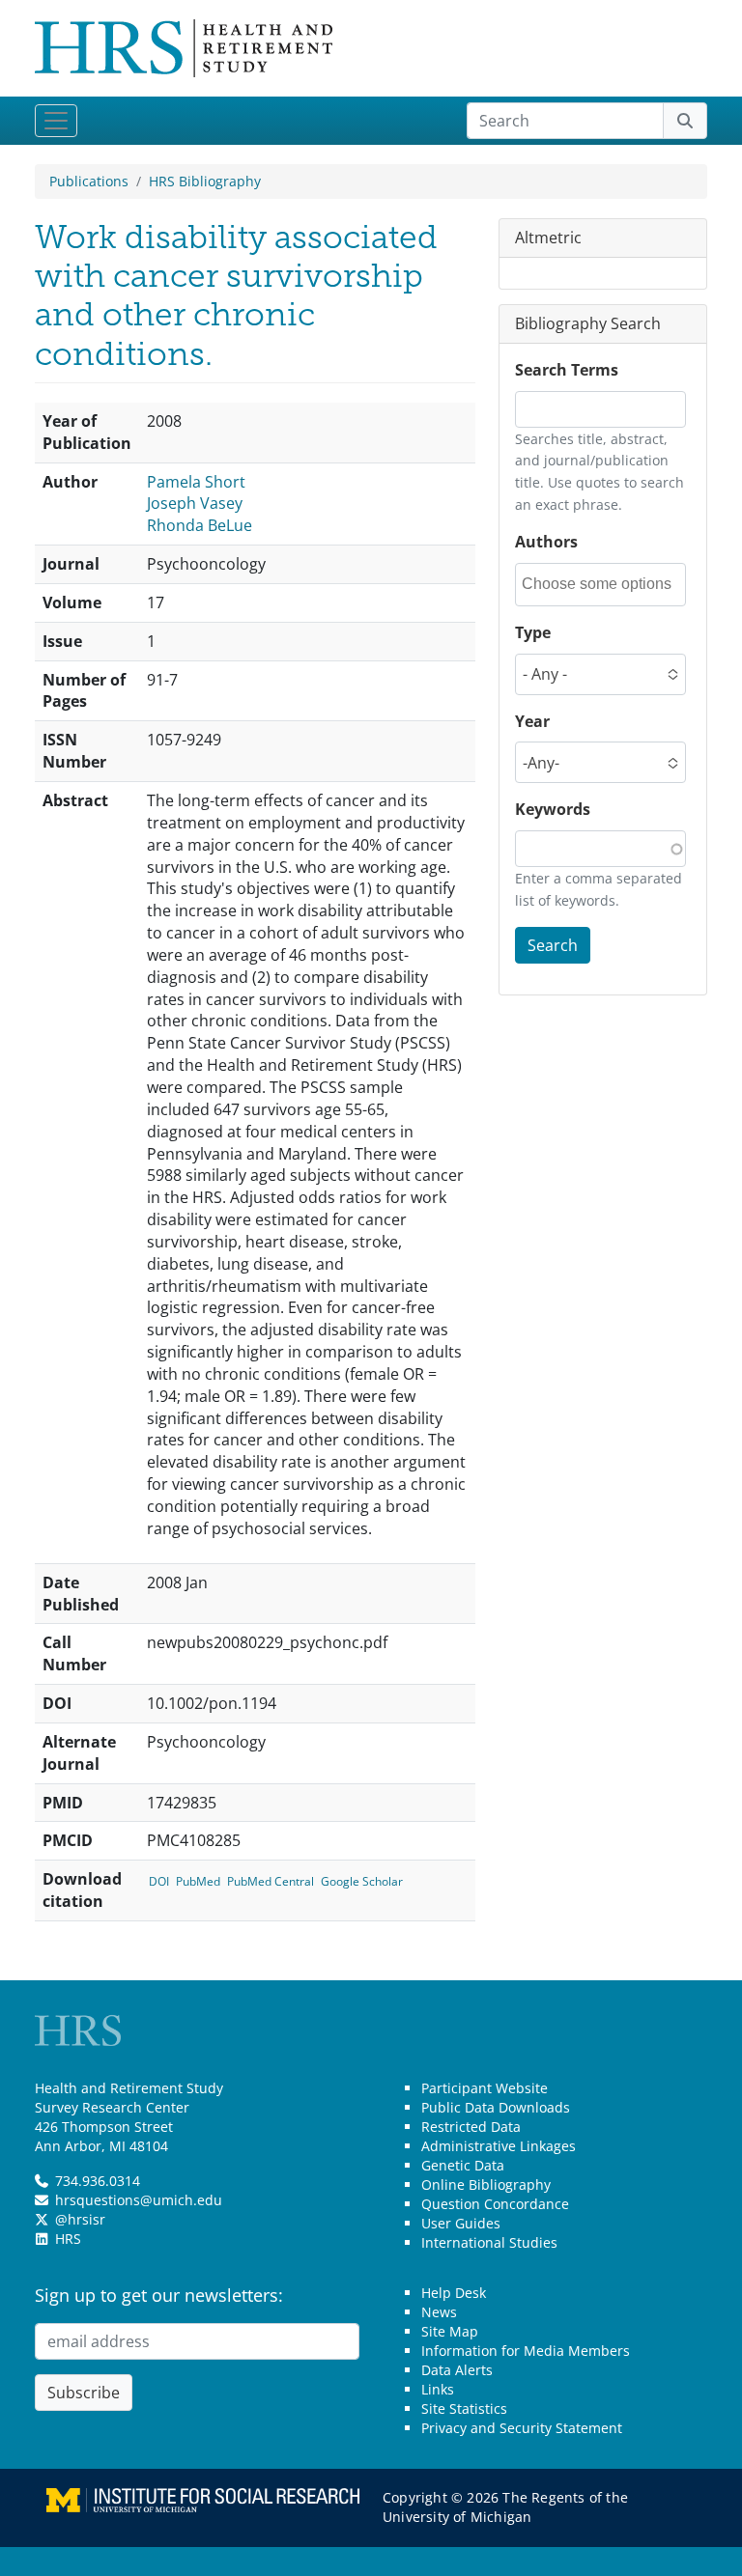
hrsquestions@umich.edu (139, 2200)
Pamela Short (196, 482)
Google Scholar (362, 1881)
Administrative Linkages (499, 2146)
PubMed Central (271, 1881)
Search (553, 945)
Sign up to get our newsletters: (159, 2295)
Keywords (553, 809)
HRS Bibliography (205, 181)
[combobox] (602, 585)
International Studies (489, 2242)
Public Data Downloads (496, 2107)
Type (533, 632)
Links (438, 2389)
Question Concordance (495, 2204)
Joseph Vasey (195, 503)
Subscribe (84, 2393)
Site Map (450, 2331)
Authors (546, 542)
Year (532, 721)
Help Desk (454, 2293)
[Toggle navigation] (56, 121)
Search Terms (567, 370)
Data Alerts (457, 2370)
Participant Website (485, 2088)
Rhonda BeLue (200, 525)
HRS (68, 2239)
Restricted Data (471, 2127)
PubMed (198, 1881)
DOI (159, 1881)
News (439, 2312)
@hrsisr (80, 2219)
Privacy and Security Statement (522, 2428)
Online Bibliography (486, 2184)
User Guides (461, 2223)
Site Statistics (464, 2408)
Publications (89, 181)
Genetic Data (463, 2165)
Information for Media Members (526, 2351)
